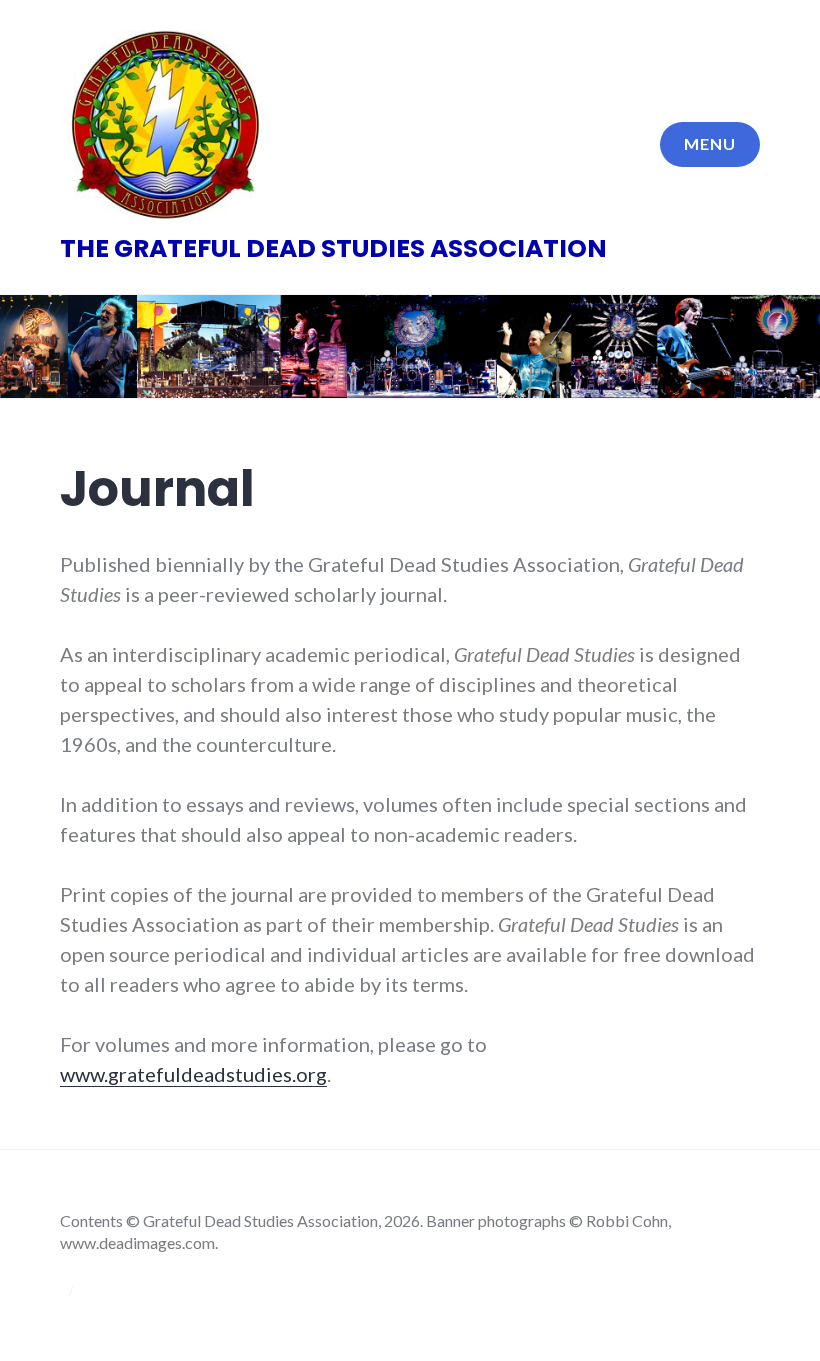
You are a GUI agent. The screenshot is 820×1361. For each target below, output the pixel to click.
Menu (710, 143)
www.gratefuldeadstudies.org (193, 1074)
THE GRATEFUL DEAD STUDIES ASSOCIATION (333, 248)
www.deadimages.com (137, 1242)
